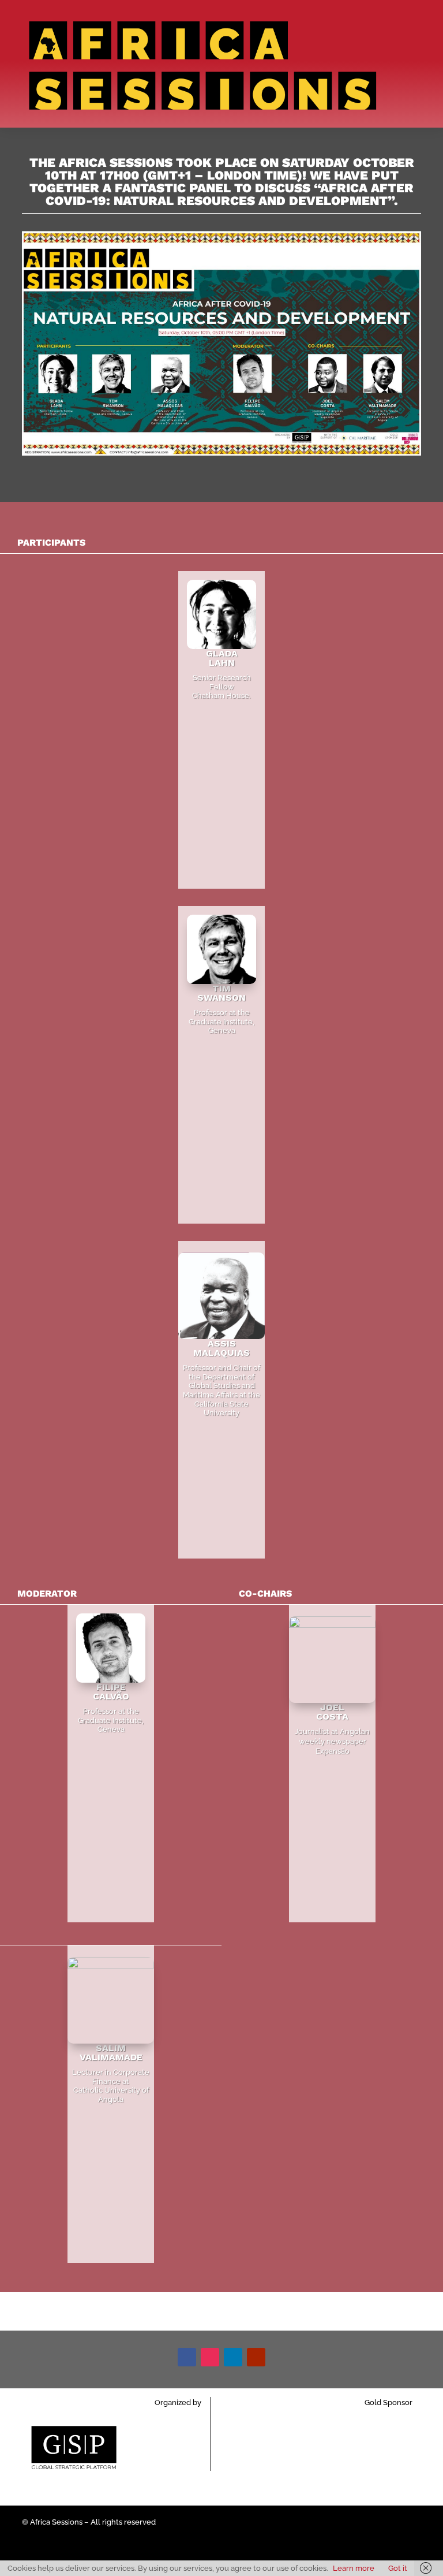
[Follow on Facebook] (187, 2357)
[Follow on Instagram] (210, 2357)
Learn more (354, 2568)
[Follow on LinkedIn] (233, 2357)
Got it (398, 2568)
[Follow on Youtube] (256, 2357)
